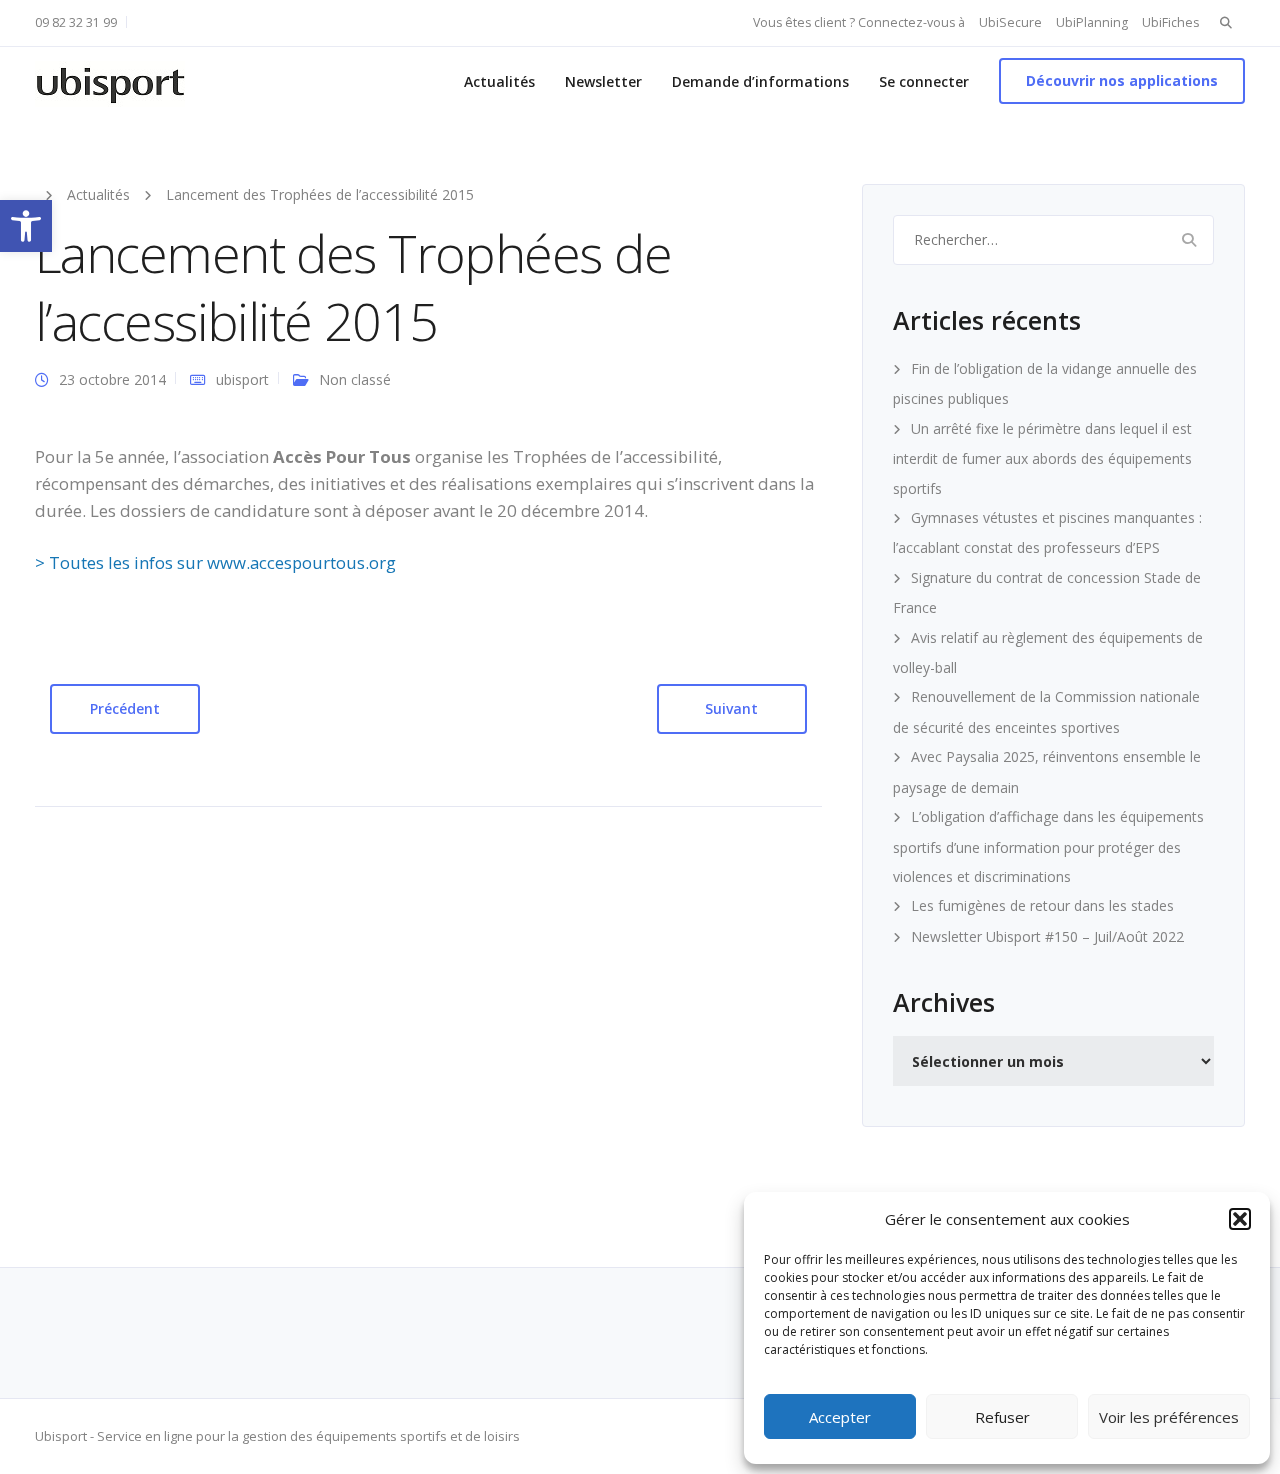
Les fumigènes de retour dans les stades (1042, 905)
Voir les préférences (1169, 1417)
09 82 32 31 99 (76, 22)
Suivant (731, 708)
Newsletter (603, 81)
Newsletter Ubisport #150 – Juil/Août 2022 (1047, 936)
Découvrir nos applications (1122, 80)
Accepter (840, 1417)
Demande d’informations (760, 81)
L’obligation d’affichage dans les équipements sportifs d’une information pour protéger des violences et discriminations (1048, 846)
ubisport (242, 379)
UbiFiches (1170, 22)
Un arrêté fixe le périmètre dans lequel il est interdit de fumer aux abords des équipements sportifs (1042, 458)
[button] (26, 226)
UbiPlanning (1092, 22)
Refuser (1002, 1417)
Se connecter (924, 81)
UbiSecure (1010, 22)
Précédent (125, 708)
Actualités (499, 81)
